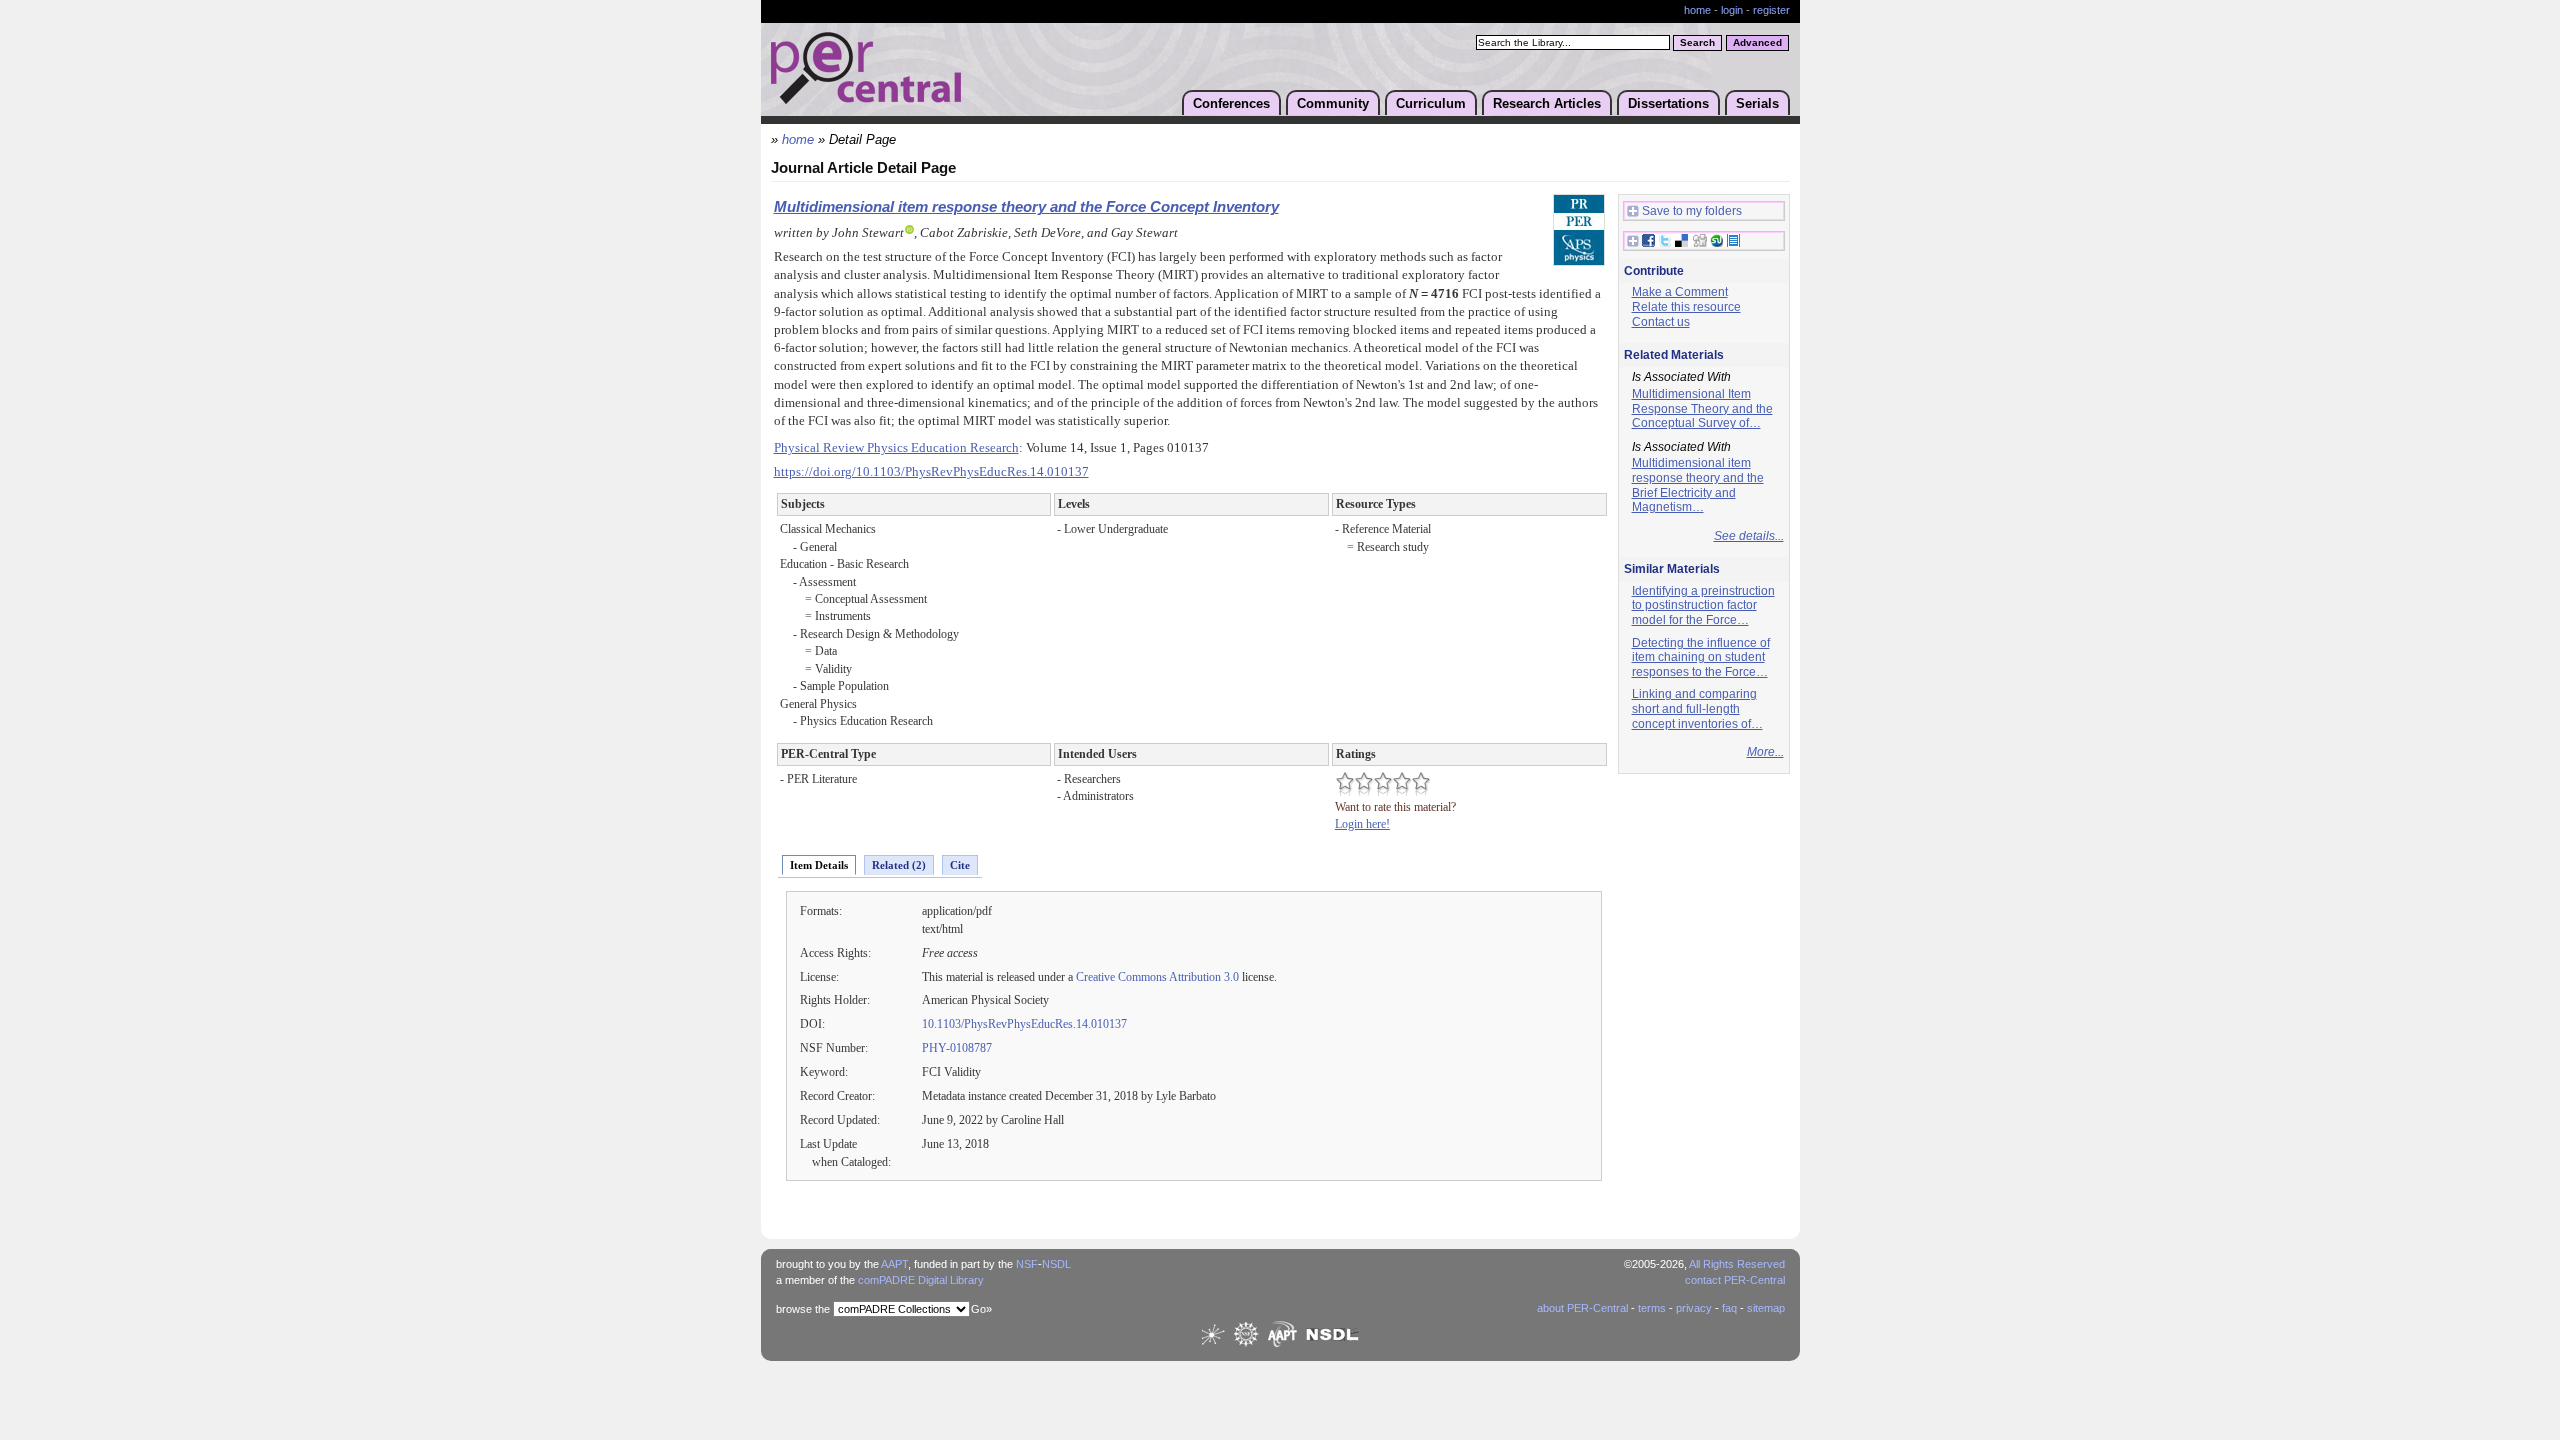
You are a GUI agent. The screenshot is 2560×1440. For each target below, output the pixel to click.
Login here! (1362, 824)
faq (1729, 1308)
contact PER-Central (1735, 1280)
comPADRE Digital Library (921, 1280)
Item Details (819, 865)
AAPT (894, 1264)
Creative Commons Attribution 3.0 (1157, 977)
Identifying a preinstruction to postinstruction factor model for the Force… (1703, 605)
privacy (1694, 1308)
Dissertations (1668, 103)
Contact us (1661, 322)
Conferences (1231, 103)
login (1732, 10)
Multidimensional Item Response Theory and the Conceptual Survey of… (1702, 408)
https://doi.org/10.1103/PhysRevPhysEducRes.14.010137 (931, 472)
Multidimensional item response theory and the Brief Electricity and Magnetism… (1698, 485)
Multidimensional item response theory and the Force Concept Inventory (1026, 207)
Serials (1757, 103)
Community (1333, 103)
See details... (1749, 536)
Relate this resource (1686, 307)
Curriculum (1431, 103)
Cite (960, 865)
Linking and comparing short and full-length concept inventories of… (1697, 708)
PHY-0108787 (957, 1048)
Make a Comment (1680, 292)
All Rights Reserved (1737, 1264)
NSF (1027, 1264)
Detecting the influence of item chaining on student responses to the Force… (1701, 657)
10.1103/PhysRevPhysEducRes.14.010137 (1024, 1024)
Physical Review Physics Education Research (896, 448)
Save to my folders (1692, 211)
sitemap (1766, 1308)
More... (1765, 752)
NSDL (1056, 1264)
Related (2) (899, 865)
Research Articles (1547, 103)
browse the (803, 1309)
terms (1652, 1308)
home (1697, 10)
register (1771, 10)
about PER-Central (1582, 1308)
